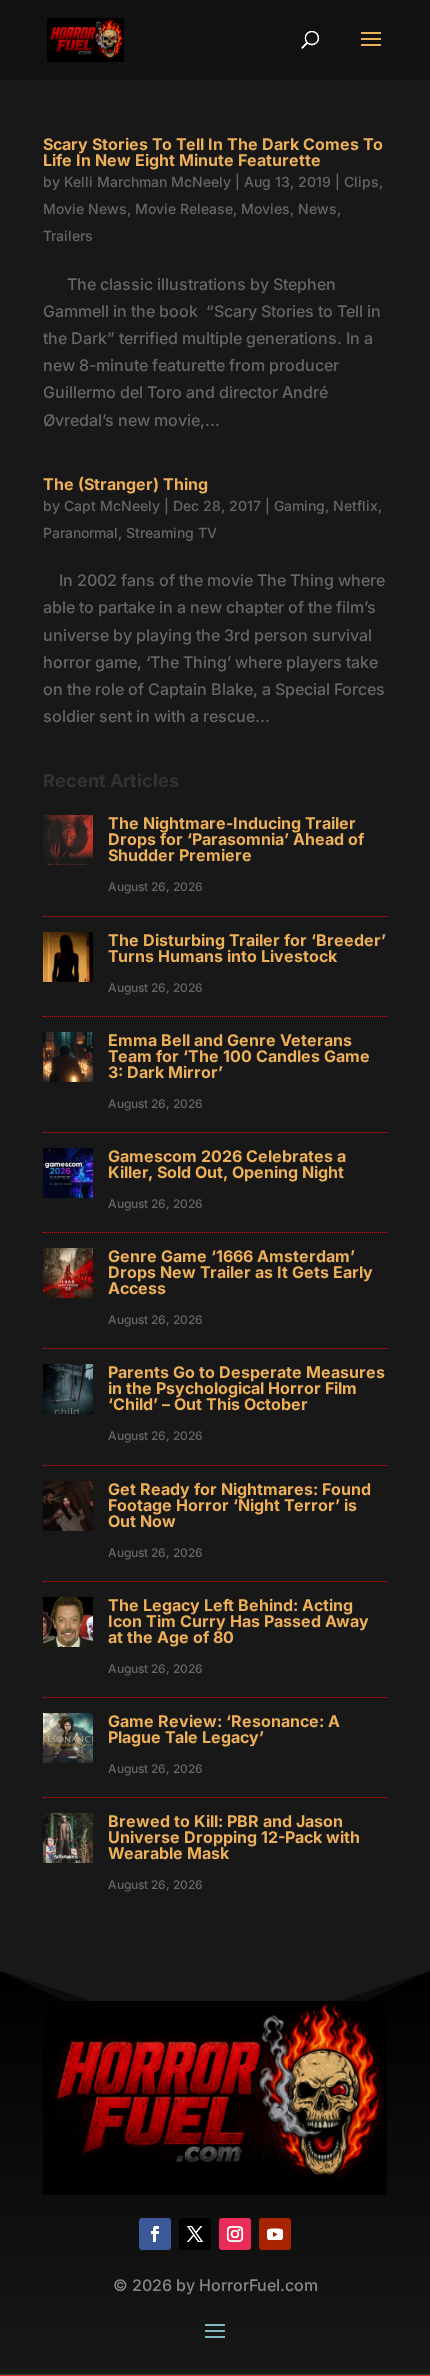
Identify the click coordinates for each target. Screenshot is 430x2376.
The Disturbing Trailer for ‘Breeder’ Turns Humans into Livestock (247, 948)
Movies (265, 208)
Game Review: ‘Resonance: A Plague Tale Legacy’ (224, 1729)
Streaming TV (171, 532)
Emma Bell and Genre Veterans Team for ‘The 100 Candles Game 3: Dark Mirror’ (239, 1056)
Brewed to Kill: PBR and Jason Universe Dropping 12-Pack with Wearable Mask (234, 1837)
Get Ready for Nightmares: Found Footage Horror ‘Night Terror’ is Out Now (239, 1505)
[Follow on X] (195, 2234)
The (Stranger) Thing (125, 484)
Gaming (299, 505)
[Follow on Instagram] (235, 2234)
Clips (361, 181)
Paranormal (80, 532)
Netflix (355, 505)
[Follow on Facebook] (155, 2234)
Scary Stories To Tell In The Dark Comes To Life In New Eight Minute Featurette (213, 152)
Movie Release (184, 208)
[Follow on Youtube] (275, 2234)
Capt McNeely (112, 505)
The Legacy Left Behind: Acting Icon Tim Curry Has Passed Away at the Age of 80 (238, 1621)
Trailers (68, 235)
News (317, 208)
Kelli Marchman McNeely (147, 181)
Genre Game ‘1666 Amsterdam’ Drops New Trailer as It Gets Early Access (240, 1272)
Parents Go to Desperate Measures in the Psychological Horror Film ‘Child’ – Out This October (246, 1388)
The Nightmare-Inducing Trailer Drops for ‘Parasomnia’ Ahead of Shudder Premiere (236, 839)
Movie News (85, 208)
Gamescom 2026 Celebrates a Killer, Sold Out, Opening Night (227, 1164)
